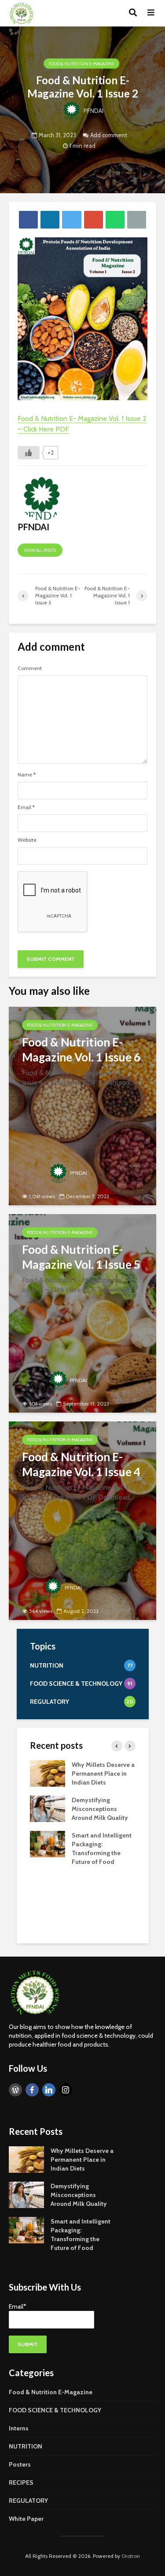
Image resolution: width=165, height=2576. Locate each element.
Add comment (109, 135)
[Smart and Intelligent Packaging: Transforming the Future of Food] (48, 1844)
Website (27, 840)
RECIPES (21, 2482)
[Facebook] (32, 2090)
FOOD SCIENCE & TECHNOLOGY (55, 2410)
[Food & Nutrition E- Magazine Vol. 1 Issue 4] (82, 1521)
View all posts (40, 550)
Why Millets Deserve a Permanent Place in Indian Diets (103, 1774)
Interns (19, 2428)
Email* (18, 2306)
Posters (20, 2464)
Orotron (131, 2556)
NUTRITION (26, 2446)
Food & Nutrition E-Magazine (81, 64)
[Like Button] (29, 453)
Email (26, 807)
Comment (30, 668)
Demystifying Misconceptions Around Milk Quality (100, 1809)
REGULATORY (28, 2501)
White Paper (26, 2519)
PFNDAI (93, 111)
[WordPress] (15, 2090)
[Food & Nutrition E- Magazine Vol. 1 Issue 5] (82, 1313)
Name (27, 775)
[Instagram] (66, 2090)
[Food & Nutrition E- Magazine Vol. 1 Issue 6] (82, 1106)
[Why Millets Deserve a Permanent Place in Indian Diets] (48, 1773)
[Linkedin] (49, 2090)
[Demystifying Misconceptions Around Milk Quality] (48, 1808)
